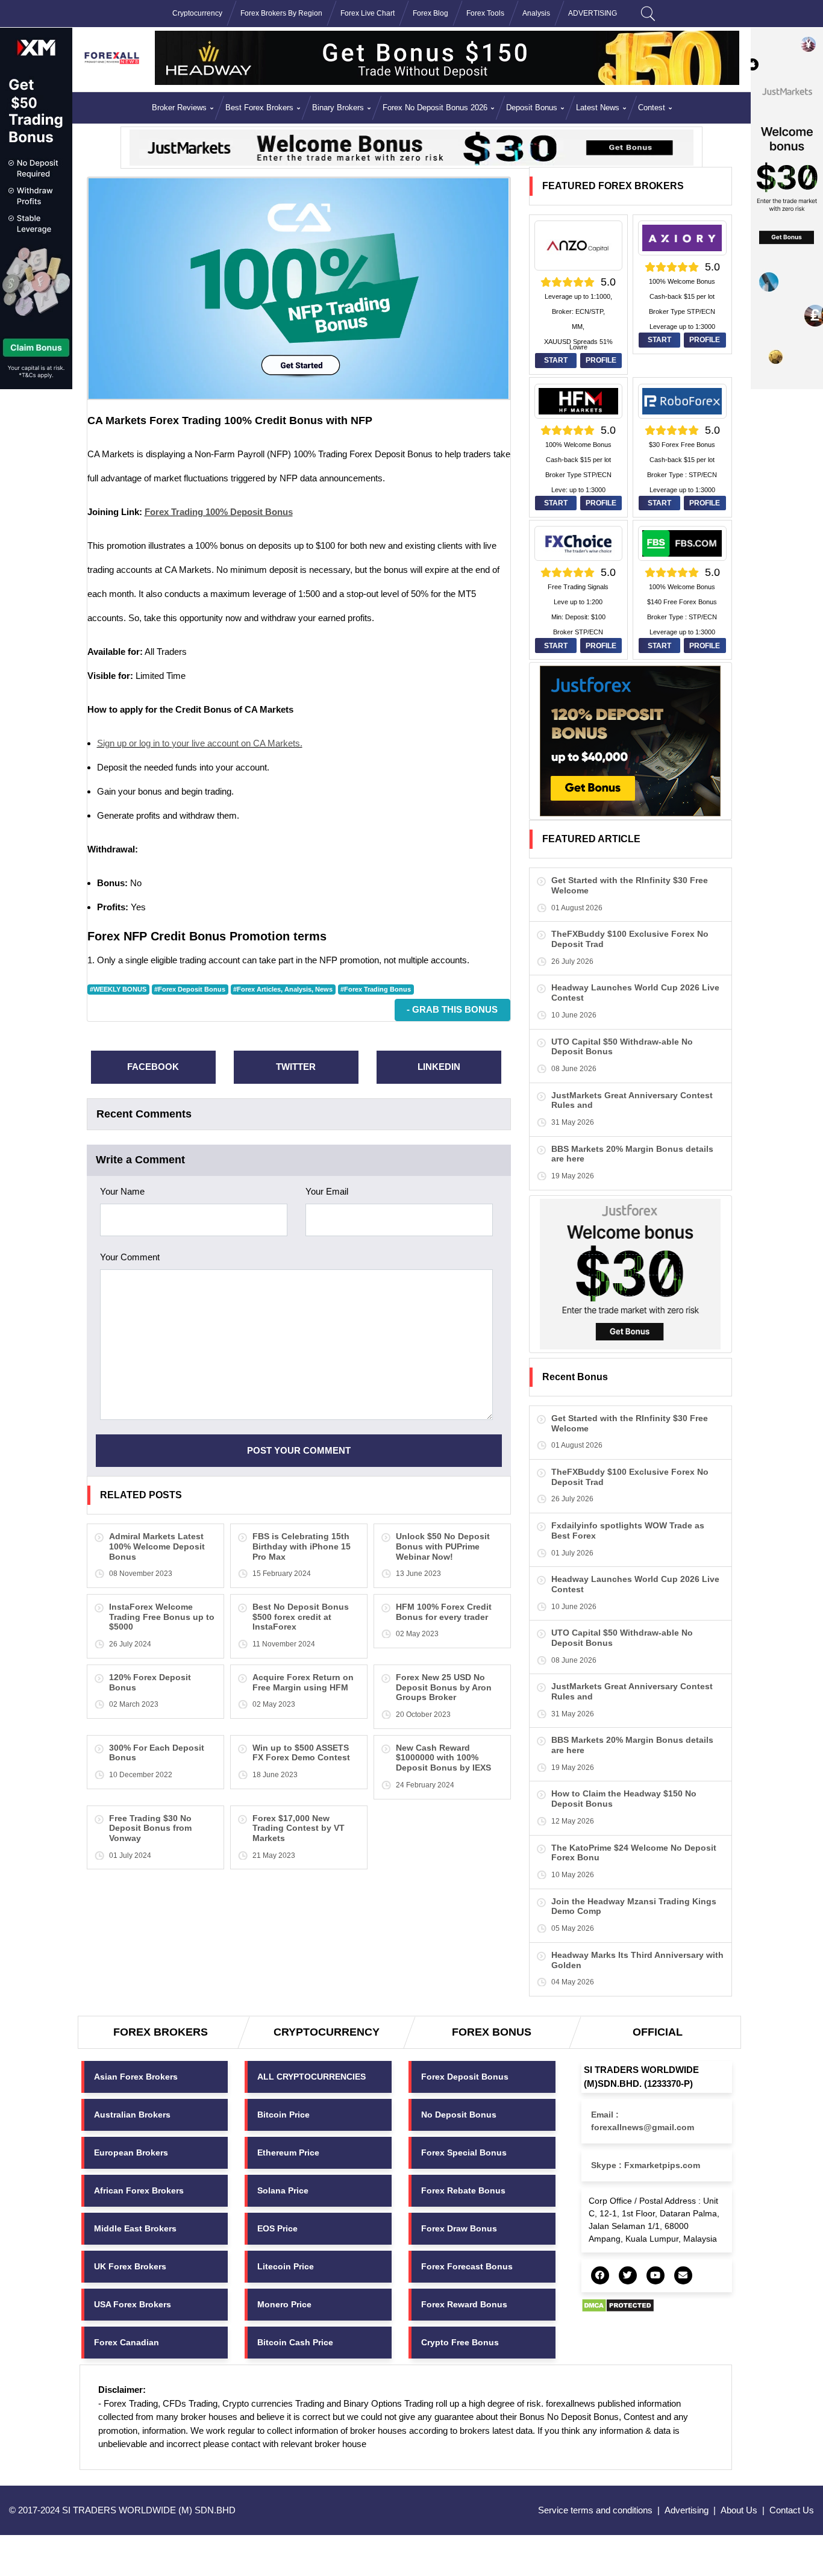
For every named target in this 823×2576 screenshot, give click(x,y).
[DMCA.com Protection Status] (618, 2305)
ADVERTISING (593, 13)
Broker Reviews (179, 108)
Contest (652, 108)
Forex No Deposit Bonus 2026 (435, 108)
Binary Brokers (338, 108)
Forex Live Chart (368, 13)
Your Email (327, 1191)
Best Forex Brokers (259, 108)
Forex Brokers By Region (281, 13)
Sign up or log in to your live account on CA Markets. (200, 743)
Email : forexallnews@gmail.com (643, 2121)
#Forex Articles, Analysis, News (283, 989)
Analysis (536, 13)
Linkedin (439, 1067)
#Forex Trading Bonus (376, 989)
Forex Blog (430, 13)
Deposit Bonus (532, 108)
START (556, 360)
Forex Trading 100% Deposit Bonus (219, 512)
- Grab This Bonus (452, 1009)
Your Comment (130, 1257)
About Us (739, 2510)
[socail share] (600, 2275)
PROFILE (601, 360)
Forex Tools (485, 13)
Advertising (687, 2510)
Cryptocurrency (197, 13)
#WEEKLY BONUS (118, 989)
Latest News (598, 108)
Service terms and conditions (595, 2510)
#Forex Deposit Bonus (190, 989)
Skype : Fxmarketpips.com (646, 2165)
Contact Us (792, 2510)
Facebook (153, 1067)
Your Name (122, 1191)
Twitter (296, 1067)
